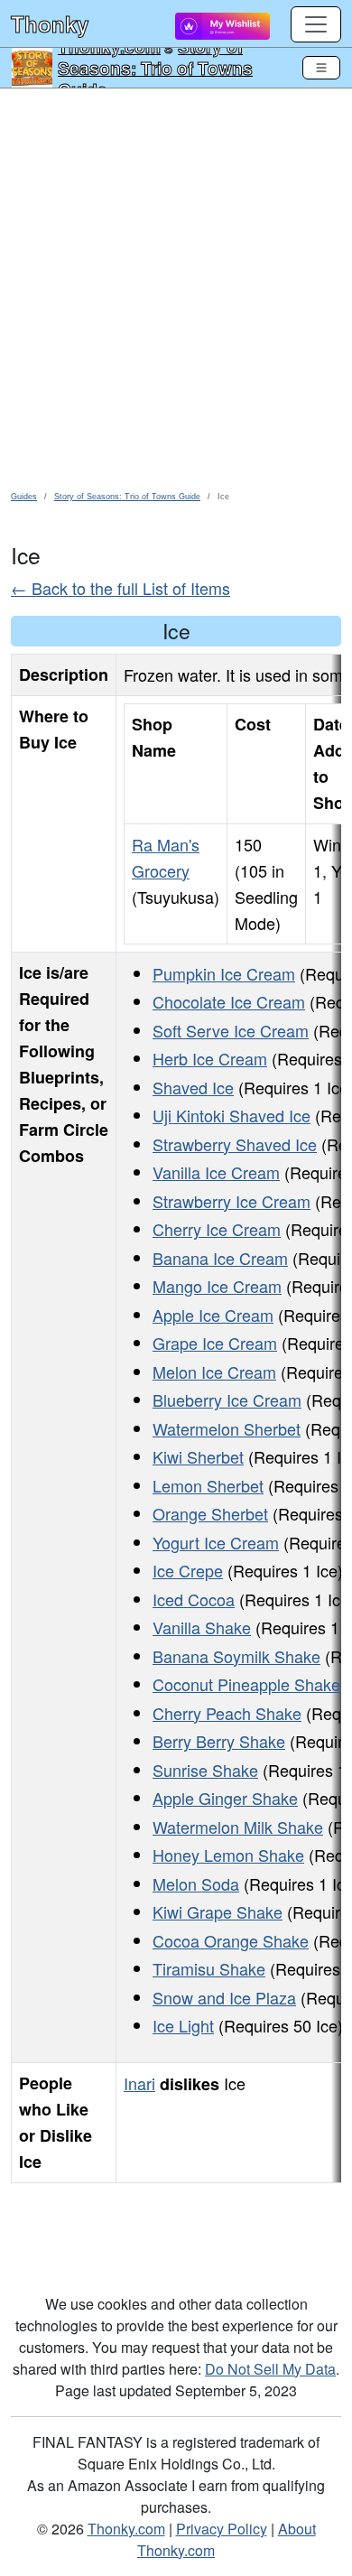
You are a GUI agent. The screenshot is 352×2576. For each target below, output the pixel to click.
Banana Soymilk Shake (236, 1656)
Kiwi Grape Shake (218, 1911)
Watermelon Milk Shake (238, 1827)
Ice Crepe (188, 1570)
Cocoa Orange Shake (231, 1940)
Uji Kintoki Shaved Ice (232, 1115)
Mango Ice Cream (217, 1286)
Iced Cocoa (194, 1599)
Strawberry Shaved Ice (235, 1144)
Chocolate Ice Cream (229, 1001)
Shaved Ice (193, 1087)
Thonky (50, 23)
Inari (139, 2083)
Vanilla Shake (202, 1627)
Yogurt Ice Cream (216, 1542)
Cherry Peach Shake (227, 1713)
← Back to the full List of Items (120, 588)
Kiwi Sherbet (198, 1456)
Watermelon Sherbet (227, 1428)
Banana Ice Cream (220, 1258)
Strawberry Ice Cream (232, 1201)
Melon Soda (196, 1883)
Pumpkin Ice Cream (224, 973)
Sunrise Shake (205, 1770)
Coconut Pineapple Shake (246, 1684)
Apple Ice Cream (213, 1315)
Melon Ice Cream (214, 1372)
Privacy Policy (222, 2529)
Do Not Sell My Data (270, 2369)
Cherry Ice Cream (217, 1229)
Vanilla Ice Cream (216, 1172)
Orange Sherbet (210, 1513)
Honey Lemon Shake (228, 1855)
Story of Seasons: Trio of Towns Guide (155, 68)
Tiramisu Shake (209, 1968)
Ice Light (183, 2025)
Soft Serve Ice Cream (231, 1030)
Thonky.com (126, 2529)
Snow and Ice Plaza (224, 1997)
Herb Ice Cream (210, 1058)
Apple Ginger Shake (225, 1798)
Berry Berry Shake (219, 1741)
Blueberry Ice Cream (227, 1400)
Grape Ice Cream (215, 1343)
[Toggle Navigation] (321, 68)
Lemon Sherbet (208, 1485)
